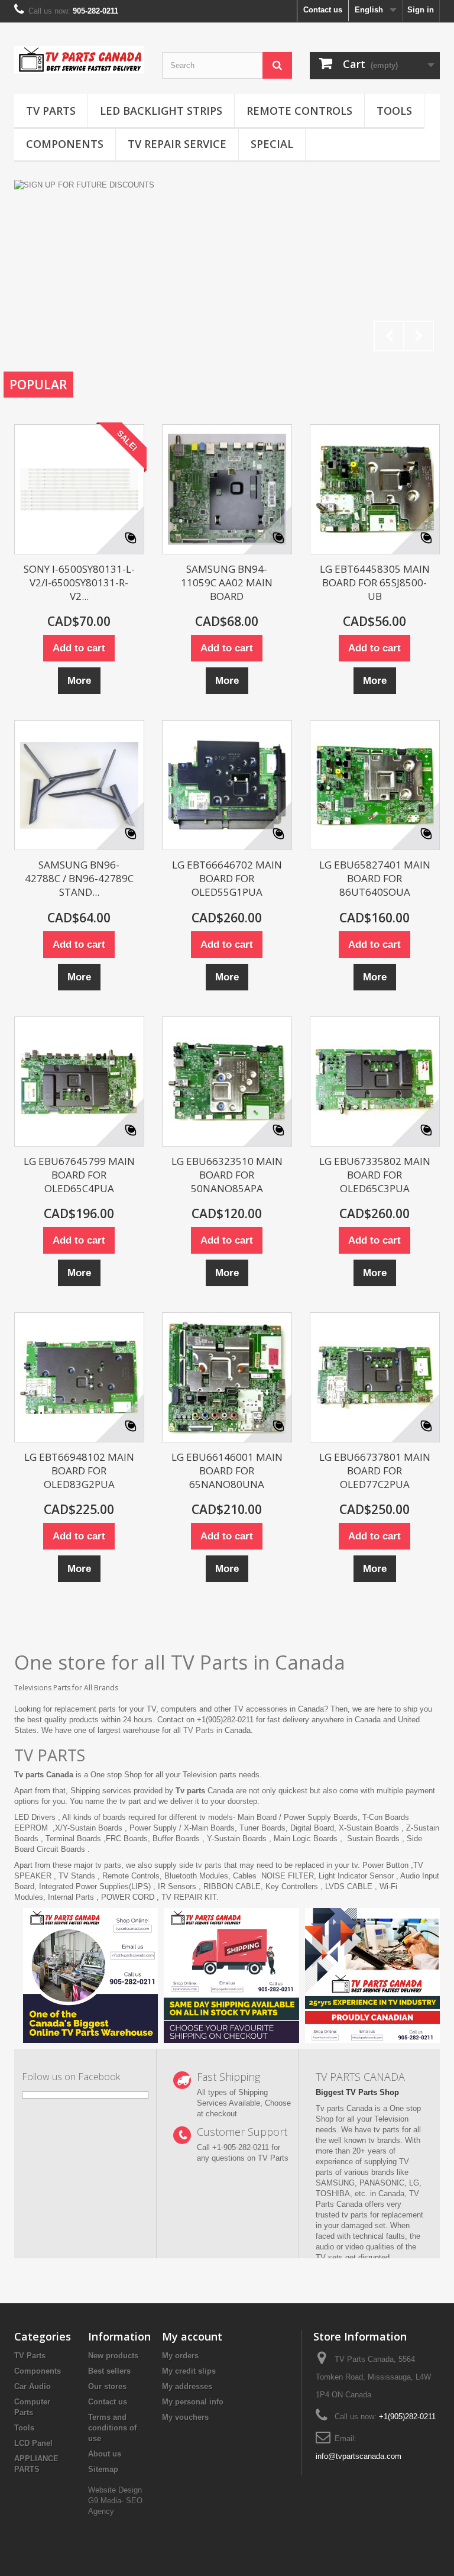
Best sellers (109, 2371)
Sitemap (103, 2469)
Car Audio (33, 2386)
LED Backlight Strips (161, 111)
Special (272, 144)
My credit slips (189, 2371)
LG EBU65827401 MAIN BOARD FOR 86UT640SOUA (375, 878)
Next (419, 336)
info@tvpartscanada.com (359, 2456)
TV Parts (51, 111)
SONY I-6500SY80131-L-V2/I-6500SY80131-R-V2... (79, 582)
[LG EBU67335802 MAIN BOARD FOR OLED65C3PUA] (375, 1082)
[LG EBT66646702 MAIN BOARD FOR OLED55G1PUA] (227, 785)
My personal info (193, 2402)
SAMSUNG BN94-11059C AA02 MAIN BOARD (227, 582)
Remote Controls (299, 111)
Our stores (107, 2386)
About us (105, 2454)
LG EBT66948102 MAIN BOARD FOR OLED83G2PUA (79, 1471)
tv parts (209, 1865)
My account (192, 2336)
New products (113, 2356)
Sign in (421, 10)
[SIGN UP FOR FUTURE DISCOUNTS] (227, 269)
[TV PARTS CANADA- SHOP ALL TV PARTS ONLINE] (79, 60)
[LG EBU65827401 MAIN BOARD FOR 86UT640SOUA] (375, 785)
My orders (180, 2356)
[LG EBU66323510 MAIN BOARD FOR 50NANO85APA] (227, 1082)
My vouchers (185, 2417)
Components (65, 144)
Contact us (323, 10)
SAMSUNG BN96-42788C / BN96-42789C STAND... (79, 878)
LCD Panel (33, 2443)
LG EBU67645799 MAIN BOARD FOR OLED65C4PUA (79, 1175)
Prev (389, 336)
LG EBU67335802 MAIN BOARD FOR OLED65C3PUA (375, 1175)
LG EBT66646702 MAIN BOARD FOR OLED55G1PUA (227, 878)
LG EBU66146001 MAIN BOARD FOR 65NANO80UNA (227, 1471)
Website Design (115, 2490)
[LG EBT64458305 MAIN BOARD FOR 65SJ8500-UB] (375, 489)
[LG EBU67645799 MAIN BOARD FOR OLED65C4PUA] (79, 1082)
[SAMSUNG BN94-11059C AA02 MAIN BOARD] (227, 489)
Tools (394, 111)
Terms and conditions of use (112, 2428)
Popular (38, 385)
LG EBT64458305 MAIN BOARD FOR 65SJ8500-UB (375, 582)
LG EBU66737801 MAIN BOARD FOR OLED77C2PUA (375, 1471)
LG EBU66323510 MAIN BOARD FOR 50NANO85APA (227, 1175)
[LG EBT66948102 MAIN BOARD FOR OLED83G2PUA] (79, 1377)
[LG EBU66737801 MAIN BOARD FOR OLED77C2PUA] (375, 1377)
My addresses (187, 2386)
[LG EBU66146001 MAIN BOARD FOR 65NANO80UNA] (227, 1377)
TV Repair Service (177, 144)
